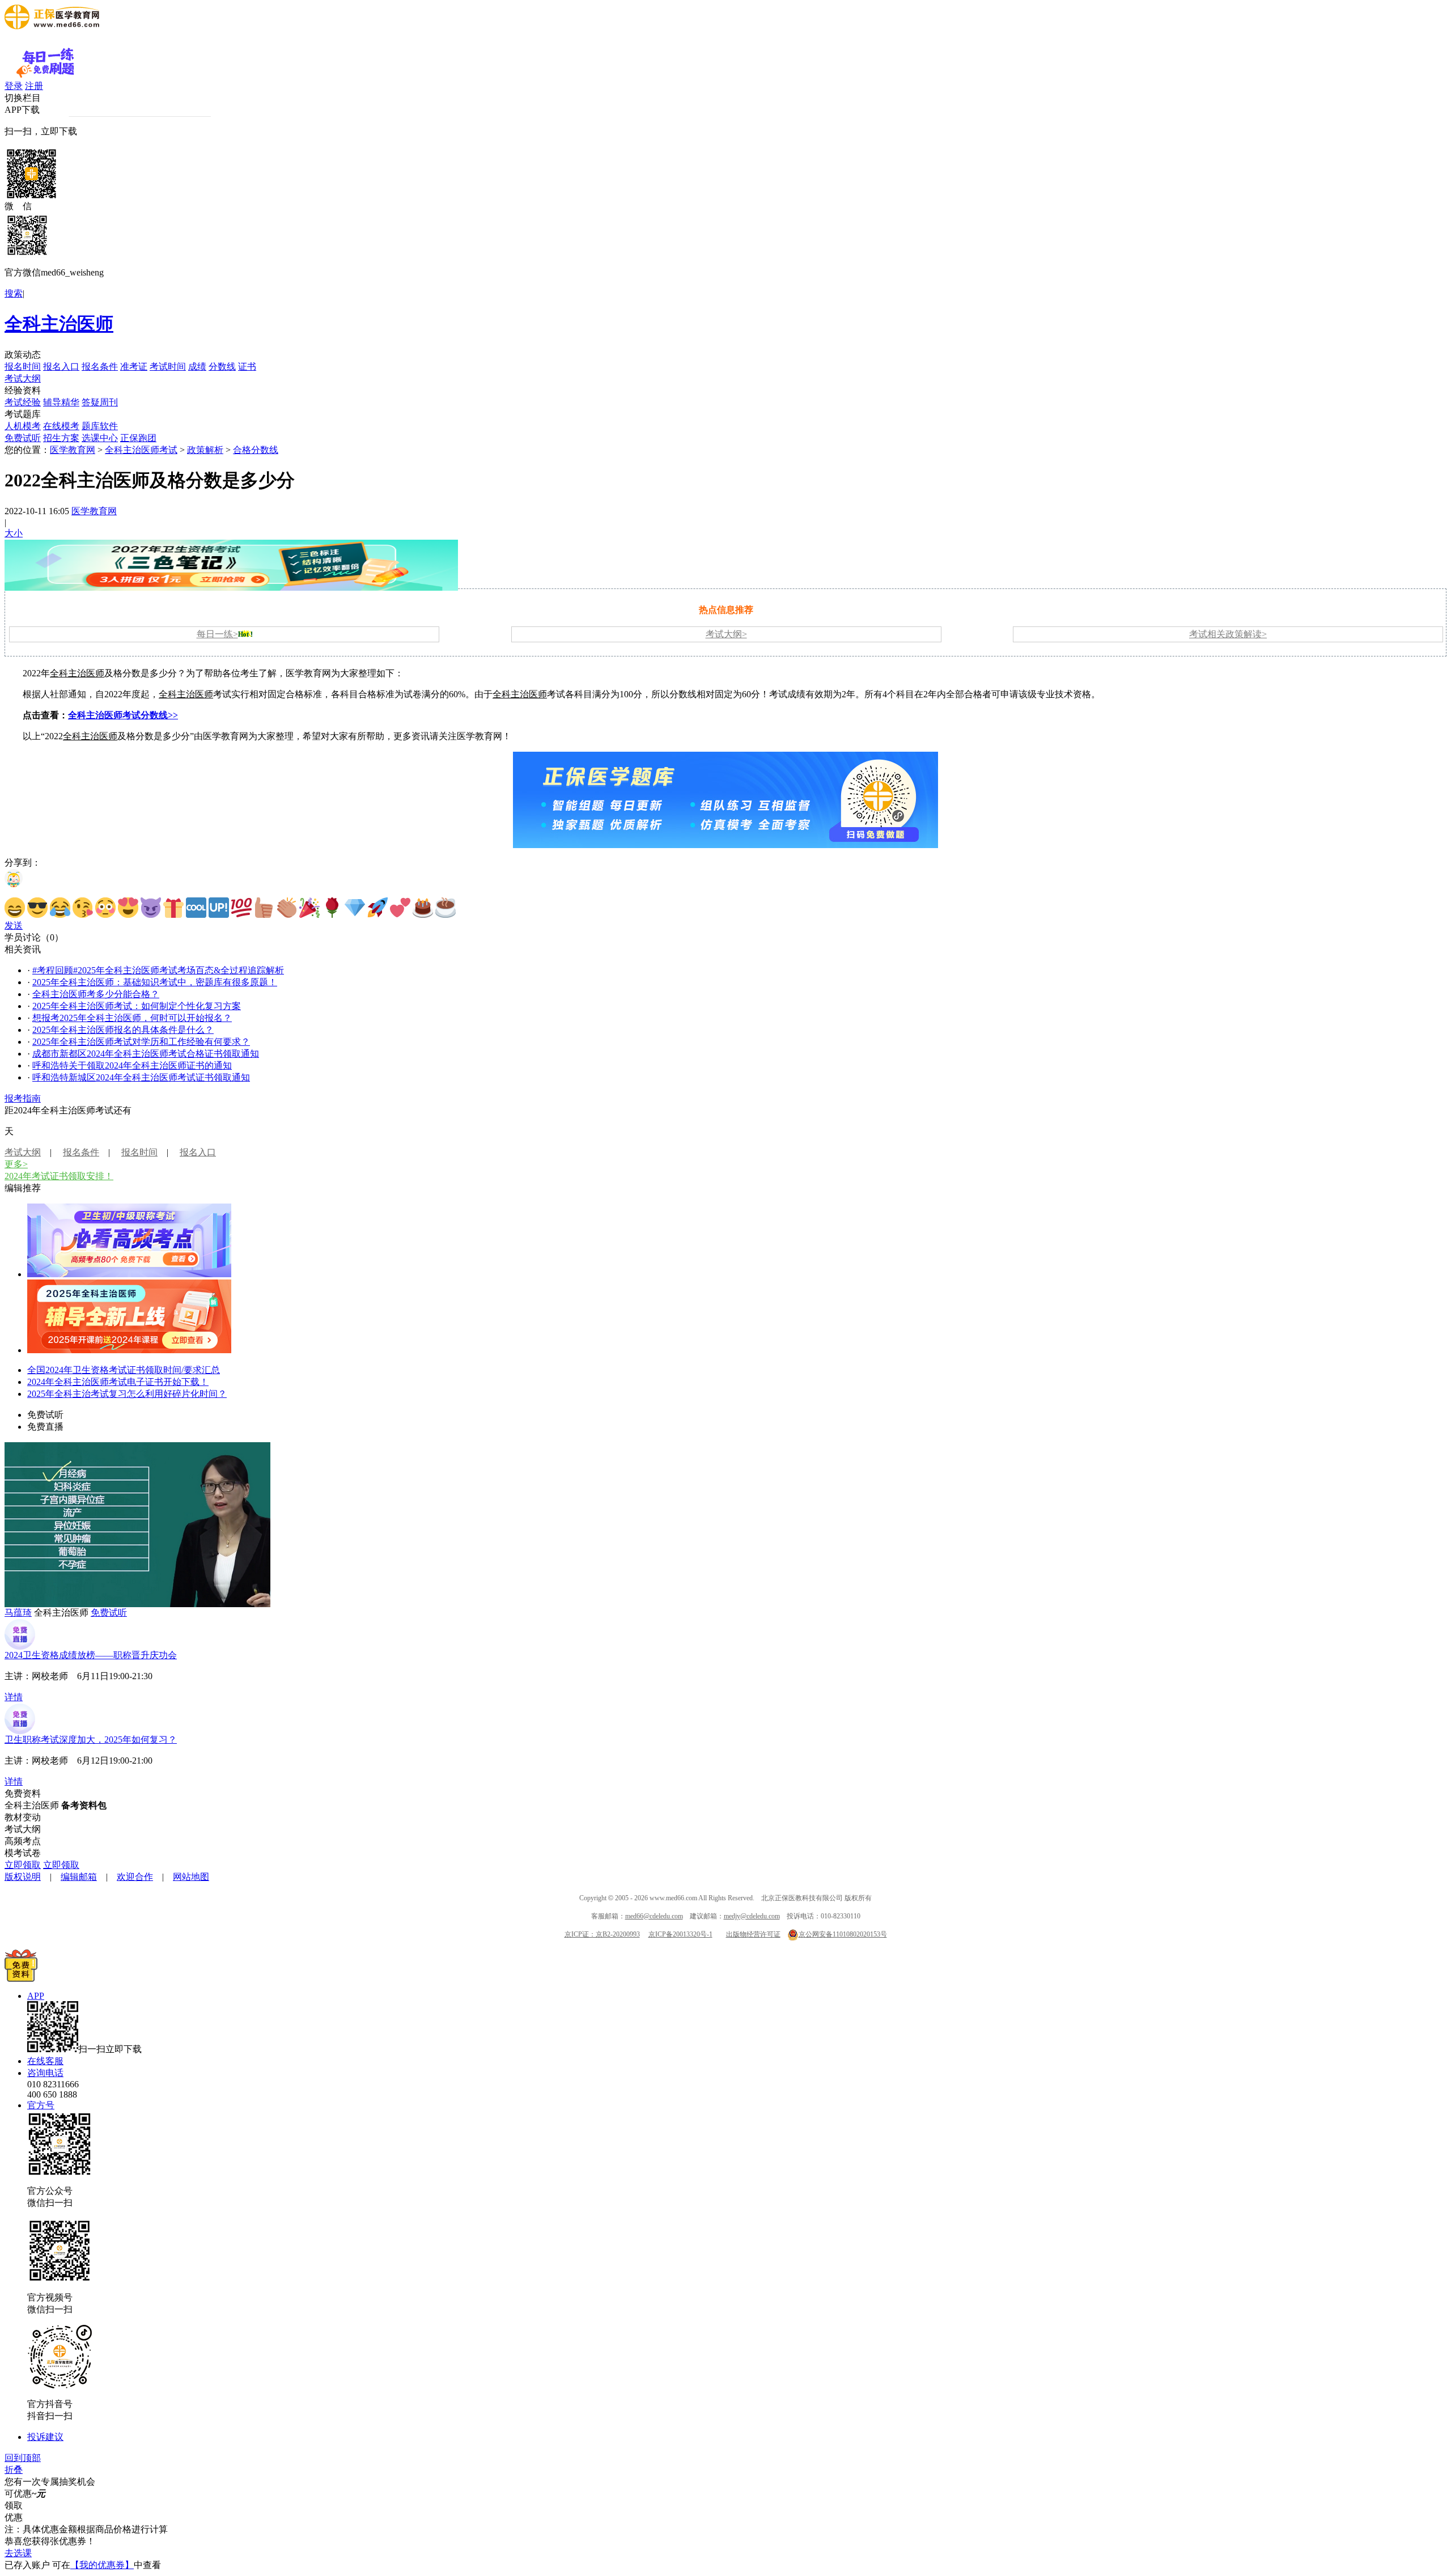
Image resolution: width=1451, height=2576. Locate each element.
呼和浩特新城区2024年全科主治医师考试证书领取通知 (141, 1077)
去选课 (18, 2553)
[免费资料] (21, 1979)
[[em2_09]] (196, 908)
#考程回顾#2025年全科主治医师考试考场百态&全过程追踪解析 (158, 970)
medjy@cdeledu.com (752, 1916)
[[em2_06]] (128, 908)
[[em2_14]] (309, 908)
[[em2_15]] (332, 908)
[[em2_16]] (355, 908)
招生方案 (61, 438)
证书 (247, 367)
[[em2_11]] (241, 908)
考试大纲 (23, 378)
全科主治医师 (59, 324)
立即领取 (23, 1865)
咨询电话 (45, 2073)
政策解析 (205, 450)
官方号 (41, 2105)
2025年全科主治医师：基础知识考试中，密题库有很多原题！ (155, 982)
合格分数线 (256, 450)
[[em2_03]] (60, 908)
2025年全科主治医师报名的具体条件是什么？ (123, 1030)
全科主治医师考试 (141, 450)
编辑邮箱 (79, 1877)
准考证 (134, 367)
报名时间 (23, 367)
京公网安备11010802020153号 (843, 1934)
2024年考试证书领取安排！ (59, 1176)
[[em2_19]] (423, 908)
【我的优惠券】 (102, 2565)
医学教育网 (73, 450)
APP (36, 1996)
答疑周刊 (100, 402)
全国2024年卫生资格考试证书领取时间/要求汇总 (124, 1370)
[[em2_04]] (83, 908)
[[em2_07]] (151, 908)
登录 (14, 86)
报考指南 (23, 1098)
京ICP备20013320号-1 (680, 1934)
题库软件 (100, 426)
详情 (14, 1697)
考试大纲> (726, 634)
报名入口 (61, 367)
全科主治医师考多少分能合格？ (96, 994)
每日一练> (217, 634)
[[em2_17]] (377, 908)
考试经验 (23, 402)
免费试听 (23, 438)
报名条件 (100, 367)
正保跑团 (138, 438)
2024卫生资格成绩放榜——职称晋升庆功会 (91, 1655)
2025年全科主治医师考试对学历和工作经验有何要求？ (141, 1042)
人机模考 (23, 426)
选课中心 (100, 438)
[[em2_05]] (105, 908)
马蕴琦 (18, 1613)
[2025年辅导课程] (129, 1350)
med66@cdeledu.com (654, 1916)
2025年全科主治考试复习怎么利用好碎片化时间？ (127, 1394)
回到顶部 (23, 2458)
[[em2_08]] (173, 908)
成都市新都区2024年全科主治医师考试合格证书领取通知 (146, 1054)
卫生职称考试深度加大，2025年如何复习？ (91, 1740)
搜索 (14, 293)
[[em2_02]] (37, 908)
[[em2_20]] (446, 908)
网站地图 (191, 1877)
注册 (34, 86)
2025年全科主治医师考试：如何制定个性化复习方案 (137, 1006)
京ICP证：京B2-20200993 (602, 1934)
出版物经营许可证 (753, 1934)
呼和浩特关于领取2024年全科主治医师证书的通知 (132, 1065)
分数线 (222, 367)
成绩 (197, 367)
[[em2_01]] (15, 908)
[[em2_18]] (400, 908)
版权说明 (23, 1877)
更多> (16, 1164)
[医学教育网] (52, 26)
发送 (14, 925)
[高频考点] (129, 1274)
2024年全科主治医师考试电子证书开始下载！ (118, 1382)
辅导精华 (61, 402)
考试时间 (168, 367)
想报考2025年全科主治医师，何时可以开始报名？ (132, 1018)
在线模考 (61, 426)
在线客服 (45, 2061)
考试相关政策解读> (1228, 634)
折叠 (14, 2470)
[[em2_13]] (287, 908)
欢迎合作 (135, 1877)
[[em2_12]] (264, 908)
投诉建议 (45, 2437)
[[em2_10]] (219, 908)
